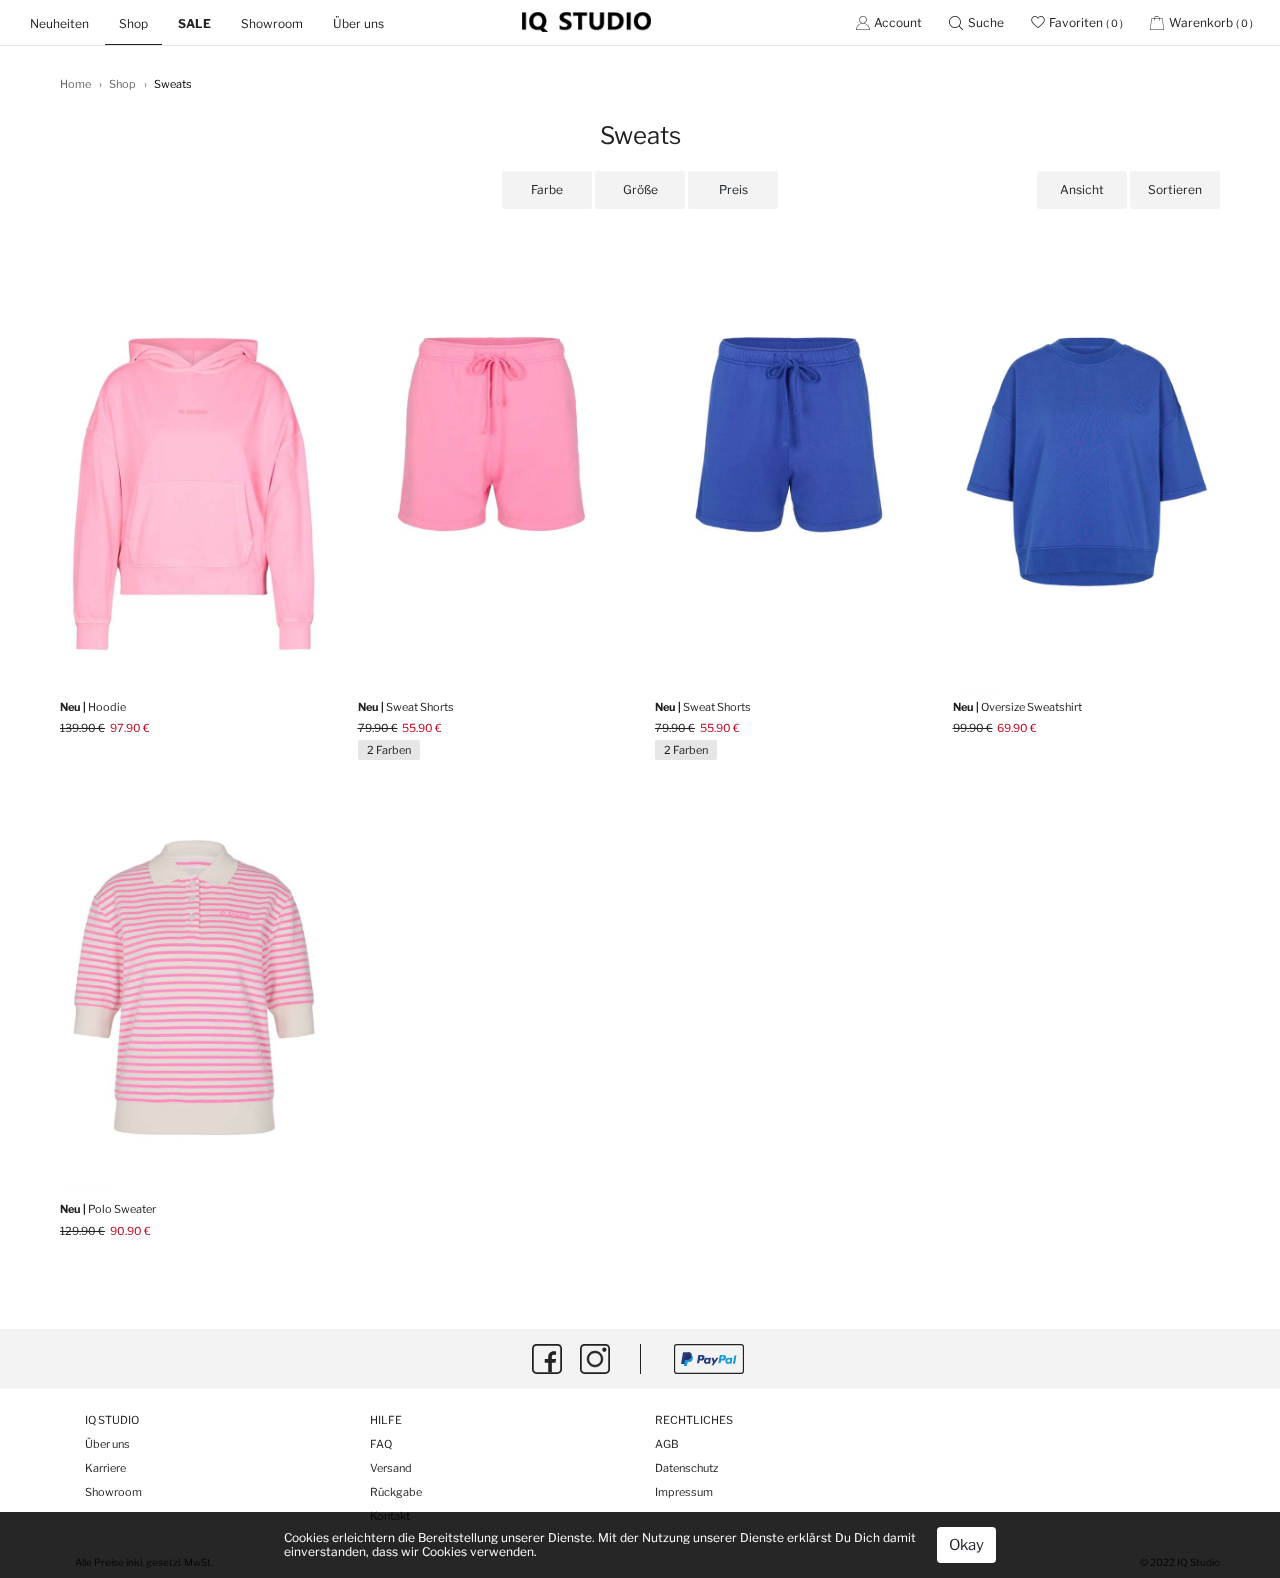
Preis (733, 189)
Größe (640, 189)
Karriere (105, 1468)
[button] (976, 22)
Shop (122, 84)
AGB (667, 1444)
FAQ (381, 1444)
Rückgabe (396, 1492)
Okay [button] (966, 1545)
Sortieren (1175, 189)
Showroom (272, 23)
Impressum (684, 1492)
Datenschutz (686, 1468)
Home (75, 84)
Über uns (358, 23)
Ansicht (1082, 189)
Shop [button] (133, 23)
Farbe (547, 189)
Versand (391, 1468)
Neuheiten (67, 23)
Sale (194, 23)
